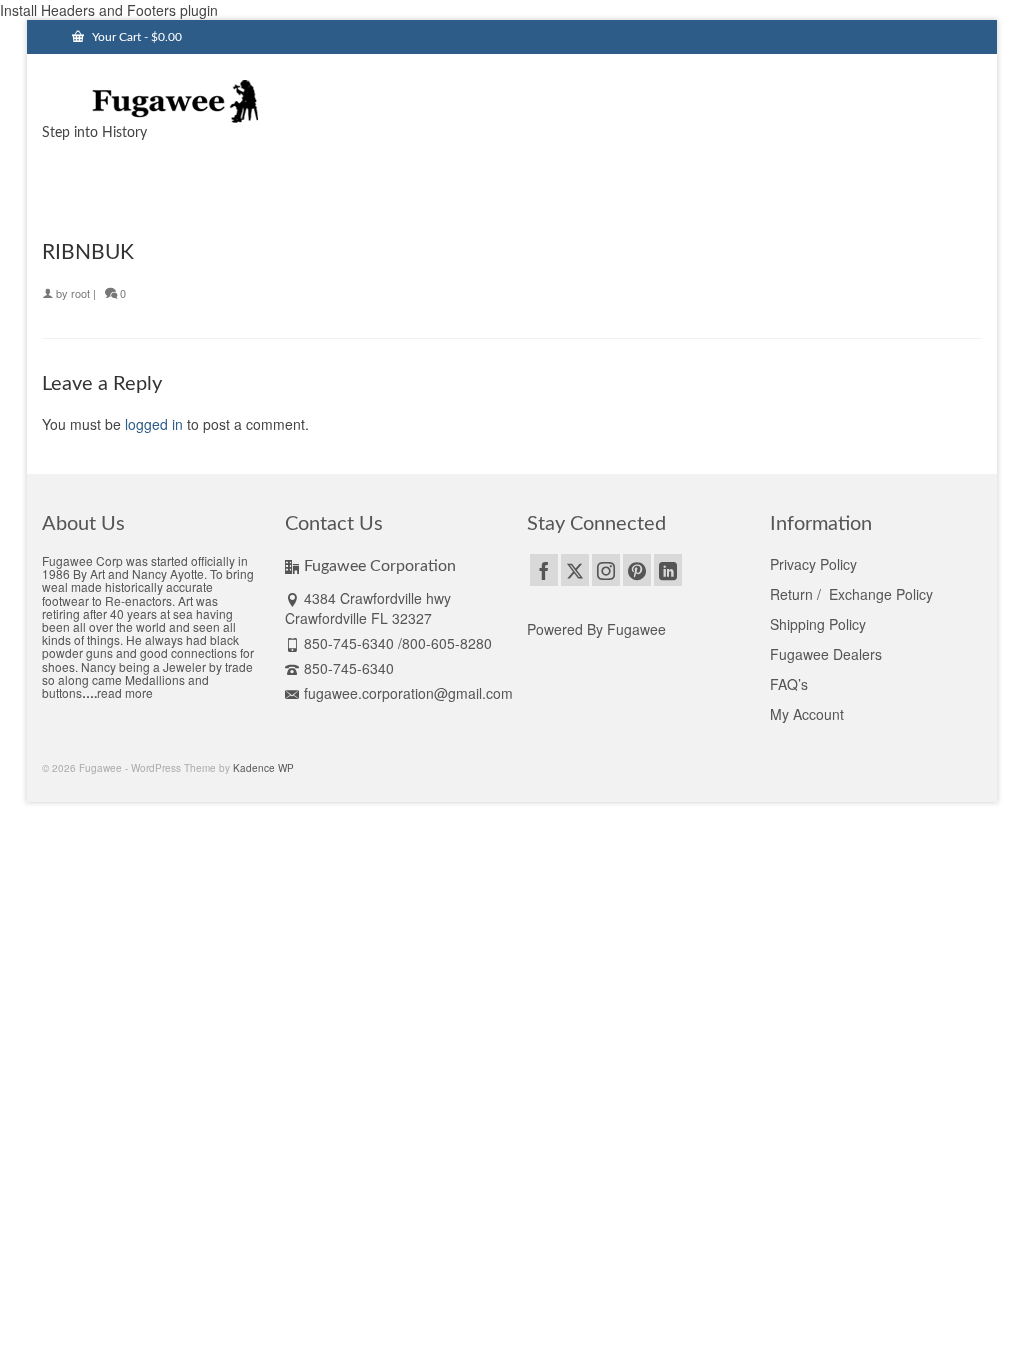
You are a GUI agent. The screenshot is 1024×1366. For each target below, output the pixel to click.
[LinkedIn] (668, 570)
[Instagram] (606, 570)
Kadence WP (263, 768)
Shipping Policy (818, 624)
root (80, 293)
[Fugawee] (188, 101)
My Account (807, 714)
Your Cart (135, 37)
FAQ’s (789, 684)
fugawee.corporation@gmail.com (408, 693)
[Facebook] (544, 570)
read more (125, 692)
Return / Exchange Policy (851, 594)
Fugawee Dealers (828, 654)
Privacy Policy (813, 564)
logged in (154, 424)
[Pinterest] (637, 570)
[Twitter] (575, 570)
